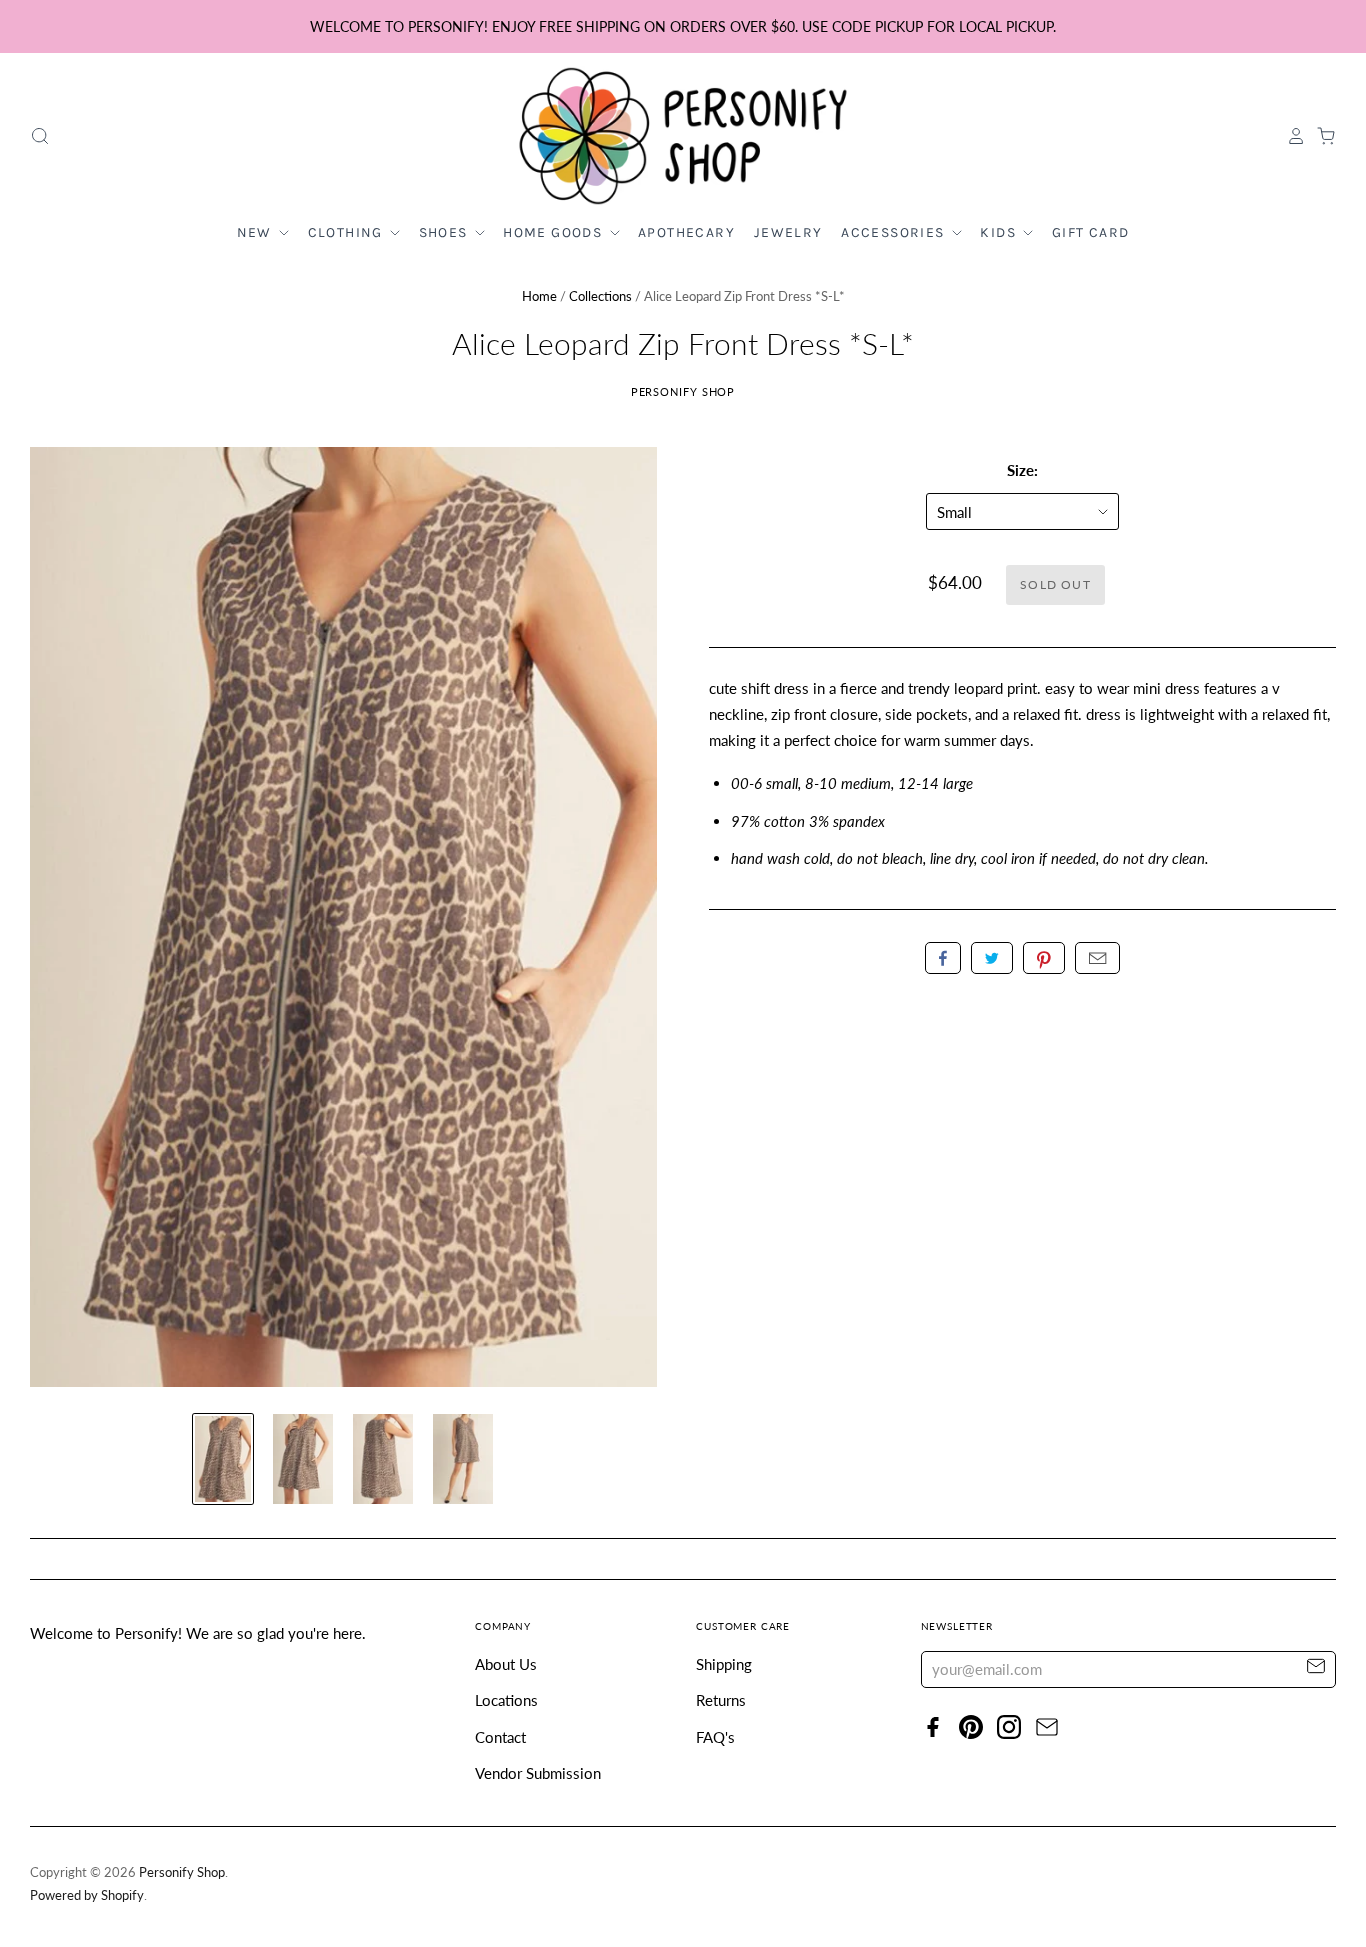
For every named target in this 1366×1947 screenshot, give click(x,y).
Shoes (445, 232)
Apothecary (686, 232)
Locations (506, 1700)
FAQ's (715, 1737)
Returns (721, 1700)
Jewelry (788, 232)
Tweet (992, 958)
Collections (600, 296)
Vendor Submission (538, 1773)
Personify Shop (683, 391)
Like (943, 958)
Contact (500, 1737)
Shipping (724, 1664)
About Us (506, 1664)
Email (1097, 958)
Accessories (895, 232)
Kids (1000, 232)
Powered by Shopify (87, 1895)
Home (539, 296)
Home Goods (554, 232)
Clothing (348, 232)
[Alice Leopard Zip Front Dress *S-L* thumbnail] (223, 1459)
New (257, 232)
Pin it (1044, 958)
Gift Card (1091, 232)
